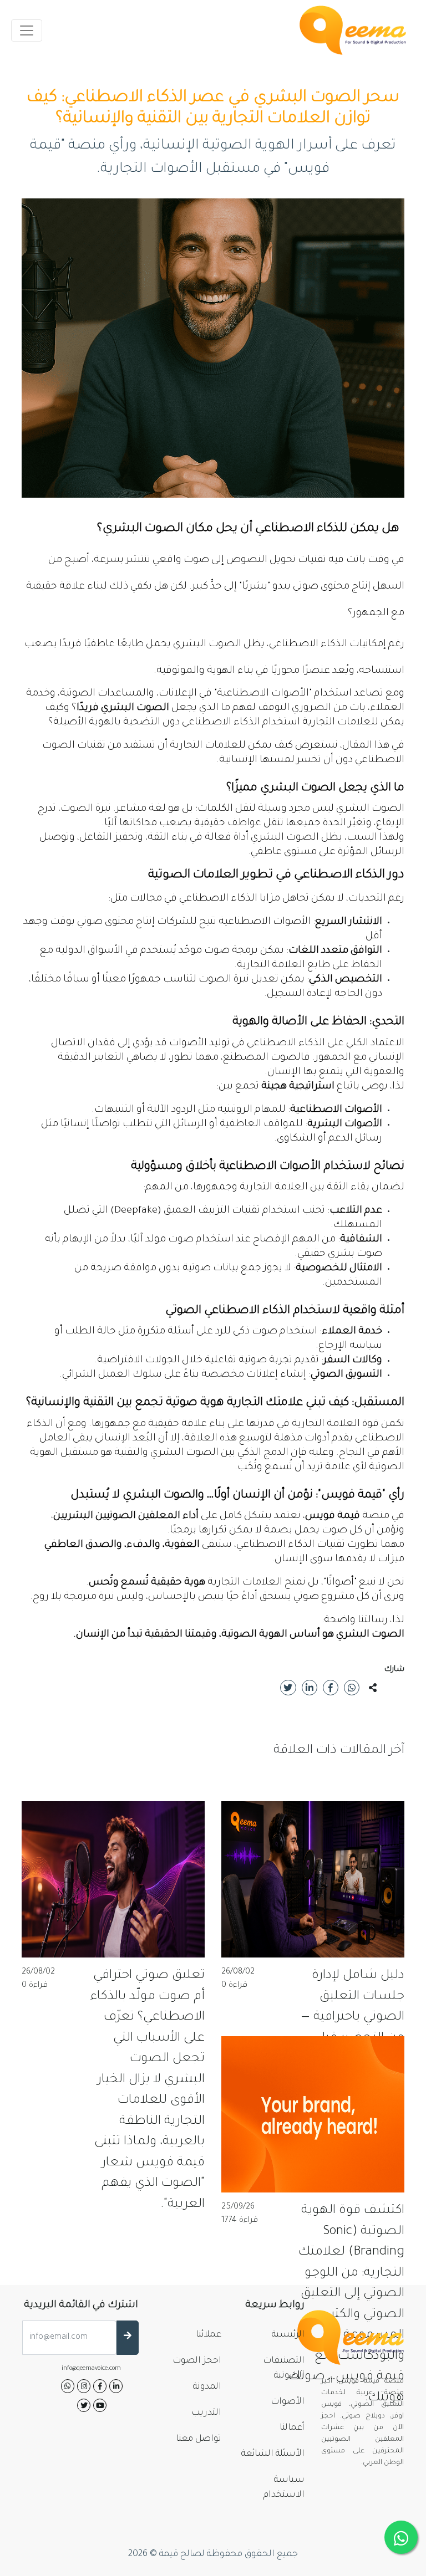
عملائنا (209, 2335)
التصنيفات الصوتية (284, 2368)
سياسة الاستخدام (284, 2488)
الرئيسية (288, 2335)
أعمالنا (292, 2428)
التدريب (206, 2413)
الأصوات (288, 2402)
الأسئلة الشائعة (273, 2454)
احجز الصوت (197, 2361)
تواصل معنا (199, 2439)
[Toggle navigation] (27, 30)
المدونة (207, 2387)
